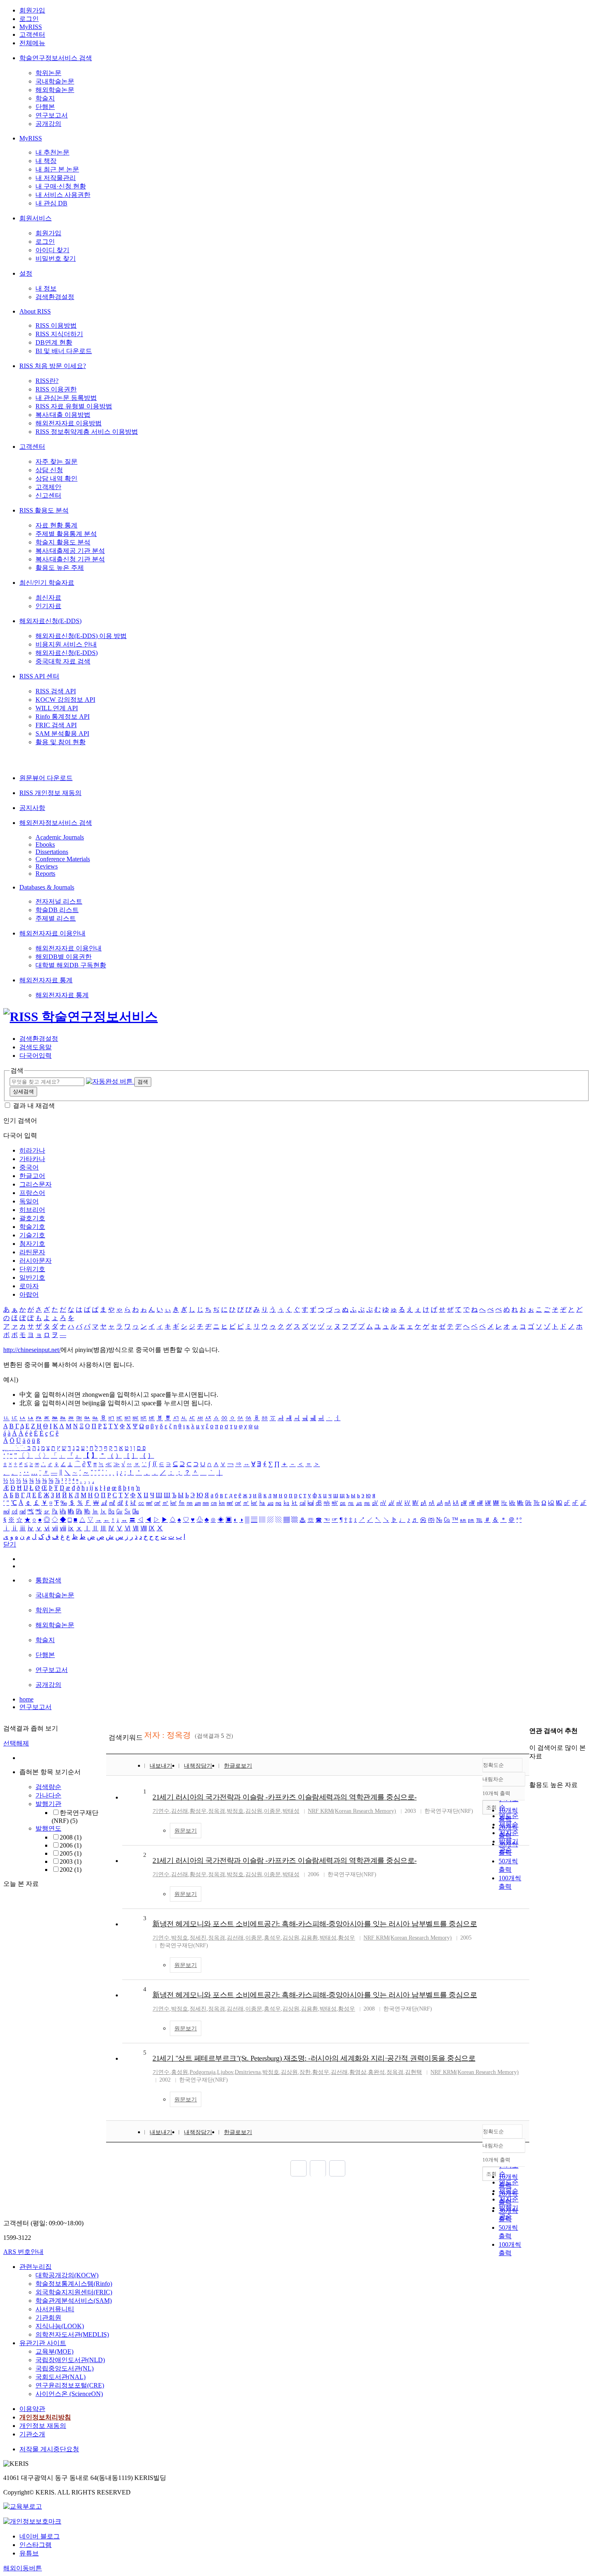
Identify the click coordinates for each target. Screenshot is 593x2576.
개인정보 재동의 (43, 2426)
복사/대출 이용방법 (63, 415)
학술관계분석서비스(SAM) (74, 2301)
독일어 (29, 1201)
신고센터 (48, 495)
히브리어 (32, 1210)
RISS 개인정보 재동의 (50, 793)
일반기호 (32, 1278)
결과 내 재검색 (34, 1106)
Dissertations (52, 852)
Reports (45, 874)
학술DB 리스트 (57, 910)
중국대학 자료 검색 (63, 661)
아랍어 (29, 1294)
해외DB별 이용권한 (64, 957)
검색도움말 (35, 1047)
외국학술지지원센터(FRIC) (74, 2292)
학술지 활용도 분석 (63, 542)
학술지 (45, 98)
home (26, 1699)
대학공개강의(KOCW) (67, 2275)
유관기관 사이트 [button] (43, 2343)
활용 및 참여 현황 (61, 742)
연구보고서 (52, 115)
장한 (305, 2072)
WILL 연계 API (57, 708)
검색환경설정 (55, 297)
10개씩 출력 (496, 2160)
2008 (71, 1837)
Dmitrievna (248, 2072)
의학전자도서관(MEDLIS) (72, 2334)
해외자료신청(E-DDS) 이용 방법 (81, 636)
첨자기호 (32, 1244)
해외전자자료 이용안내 (52, 933)
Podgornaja (203, 2072)
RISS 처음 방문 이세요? (53, 366)
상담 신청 (49, 470)
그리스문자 (35, 1184)
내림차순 (493, 1779)
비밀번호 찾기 (56, 258)
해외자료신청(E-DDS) (50, 621)
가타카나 (32, 1159)
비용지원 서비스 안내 (66, 644)
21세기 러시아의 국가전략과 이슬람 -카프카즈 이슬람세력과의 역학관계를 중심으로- (285, 1797)
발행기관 (48, 1804)
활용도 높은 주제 (60, 568)
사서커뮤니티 (55, 2309)
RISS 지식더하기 (59, 334)
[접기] (532, 1771)
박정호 (235, 1811)
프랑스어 (32, 1193)
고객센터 (32, 35)
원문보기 (186, 1831)
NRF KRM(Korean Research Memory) (352, 1811)
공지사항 (32, 808)
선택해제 (16, 1743)
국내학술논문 (55, 81)
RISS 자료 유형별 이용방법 (74, 406)
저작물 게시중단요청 (49, 2449)
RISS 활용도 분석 (44, 510)
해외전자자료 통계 (46, 980)
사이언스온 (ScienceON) (69, 2394)
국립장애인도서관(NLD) (70, 2360)
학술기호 (32, 1227)
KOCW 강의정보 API (65, 700)
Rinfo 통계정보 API (63, 717)
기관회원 (48, 2318)
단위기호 (32, 1269)
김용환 (309, 1938)
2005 (71, 1853)
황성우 (198, 1811)
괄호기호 (32, 1218)
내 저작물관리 (56, 178)
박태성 (291, 1811)
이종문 (272, 1811)
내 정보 (46, 288)
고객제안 (48, 487)
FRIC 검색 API (56, 725)
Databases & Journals (47, 887)
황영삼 (358, 2072)
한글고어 (32, 1176)
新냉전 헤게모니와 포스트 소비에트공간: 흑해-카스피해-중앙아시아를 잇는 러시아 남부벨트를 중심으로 (315, 1924)
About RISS (35, 311)
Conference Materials (63, 859)
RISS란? (47, 381)
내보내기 (161, 1766)
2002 (71, 1870)
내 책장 (46, 161)
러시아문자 (35, 1261)
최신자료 (48, 597)
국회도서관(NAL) (61, 2377)
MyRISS (31, 27)
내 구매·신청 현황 (61, 186)
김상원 (254, 1811)
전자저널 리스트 (59, 901)
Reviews (47, 866)
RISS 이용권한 (56, 389)
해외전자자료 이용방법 (69, 423)
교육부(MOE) (54, 2351)
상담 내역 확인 (56, 478)
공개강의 (48, 124)
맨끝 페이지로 (337, 2168)
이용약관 (32, 2409)
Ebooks (45, 844)
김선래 (180, 1811)
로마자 (29, 1286)
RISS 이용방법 (56, 325)
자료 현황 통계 (56, 525)
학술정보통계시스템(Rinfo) (74, 2284)
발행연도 (48, 1828)
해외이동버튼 (23, 2568)
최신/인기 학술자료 (47, 583)
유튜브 (29, 2553)
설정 (26, 273)
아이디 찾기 (52, 250)
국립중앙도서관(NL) (65, 2368)
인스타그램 (35, 2545)
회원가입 (32, 10)
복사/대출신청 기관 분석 (70, 559)
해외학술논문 (55, 90)
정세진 (198, 1938)
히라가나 (32, 1150)
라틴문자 (32, 1252)
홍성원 (180, 2072)
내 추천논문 (52, 152)
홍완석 (376, 2072)
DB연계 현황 (54, 342)
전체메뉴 (32, 43)
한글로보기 (238, 1766)
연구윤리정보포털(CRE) (70, 2385)
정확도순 (493, 1765)
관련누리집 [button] (35, 2267)
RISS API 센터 (39, 676)
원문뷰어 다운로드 (46, 778)
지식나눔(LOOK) (60, 2326)
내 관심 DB (51, 203)
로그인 (29, 19)
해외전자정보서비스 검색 (56, 823)
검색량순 (48, 1787)
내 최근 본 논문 (57, 169)
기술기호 (32, 1235)
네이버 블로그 (40, 2536)
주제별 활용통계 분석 (66, 534)
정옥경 (217, 1811)
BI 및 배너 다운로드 (64, 351)
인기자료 (48, 606)
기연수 (161, 1811)
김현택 (413, 2072)
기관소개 (32, 2434)
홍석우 (272, 1938)
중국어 (29, 1167)
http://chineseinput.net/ (32, 1350)
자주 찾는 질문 (56, 461)
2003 (71, 1861)
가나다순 (48, 1795)
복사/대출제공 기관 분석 (70, 551)
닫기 (10, 1544)
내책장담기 (198, 1766)
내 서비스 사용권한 (63, 195)
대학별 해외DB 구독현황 (71, 965)
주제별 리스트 (56, 918)
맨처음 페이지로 (299, 2168)
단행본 (45, 107)
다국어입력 (35, 1056)
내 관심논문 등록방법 (66, 398)
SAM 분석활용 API (62, 733)
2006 (71, 1845)
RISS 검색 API (56, 691)
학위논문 (48, 73)
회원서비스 (35, 218)
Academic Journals (60, 837)
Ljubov (225, 2072)
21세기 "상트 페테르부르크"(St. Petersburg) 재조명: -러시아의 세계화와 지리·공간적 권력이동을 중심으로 (314, 2058)
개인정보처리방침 (45, 2417)
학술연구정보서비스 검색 (56, 58)
